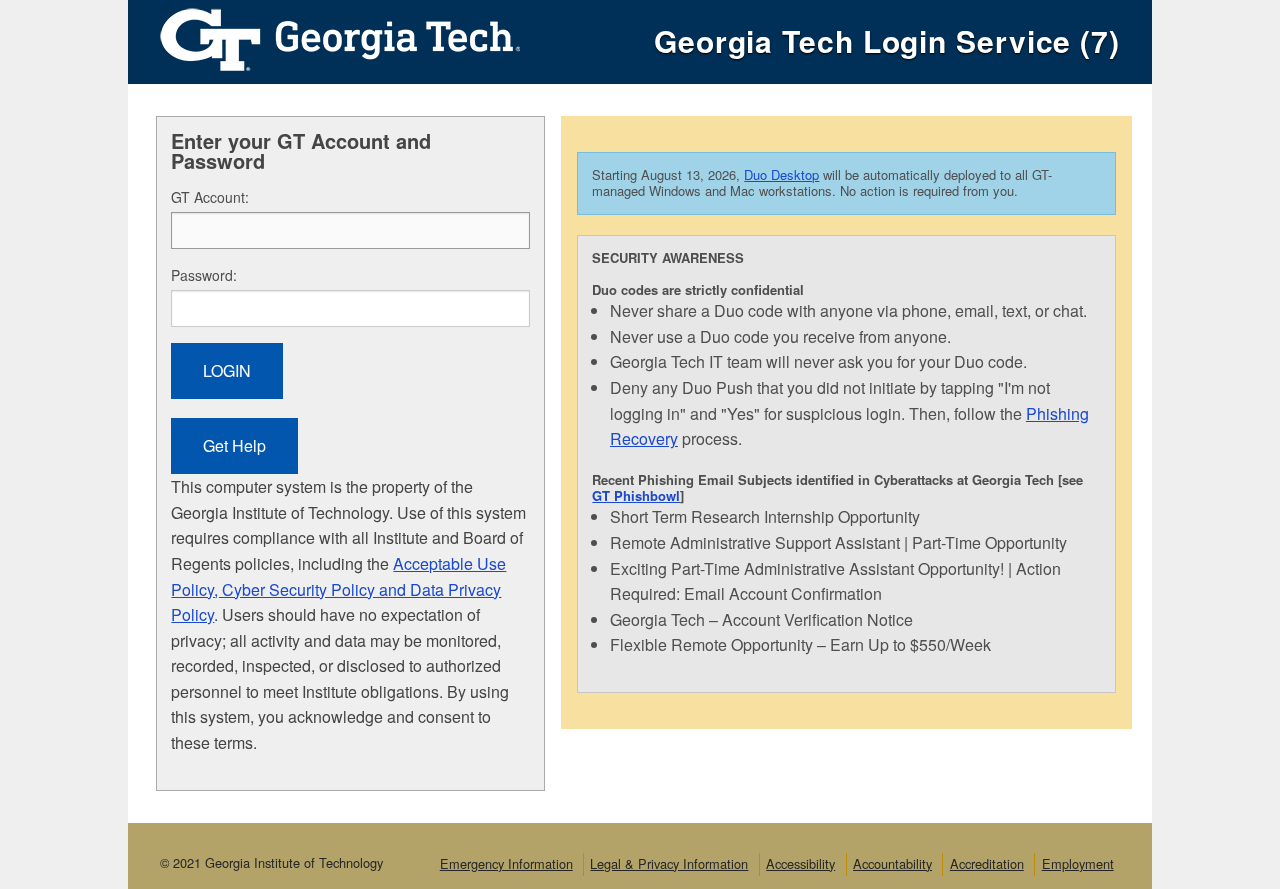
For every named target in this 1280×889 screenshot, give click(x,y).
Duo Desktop (781, 174)
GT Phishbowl (636, 495)
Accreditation (987, 863)
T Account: (210, 197)
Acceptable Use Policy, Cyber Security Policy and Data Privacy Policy (338, 589)
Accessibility (800, 863)
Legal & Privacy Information (669, 863)
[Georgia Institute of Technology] (324, 34)
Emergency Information (506, 863)
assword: (204, 275)
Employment (1078, 863)
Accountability (892, 863)
